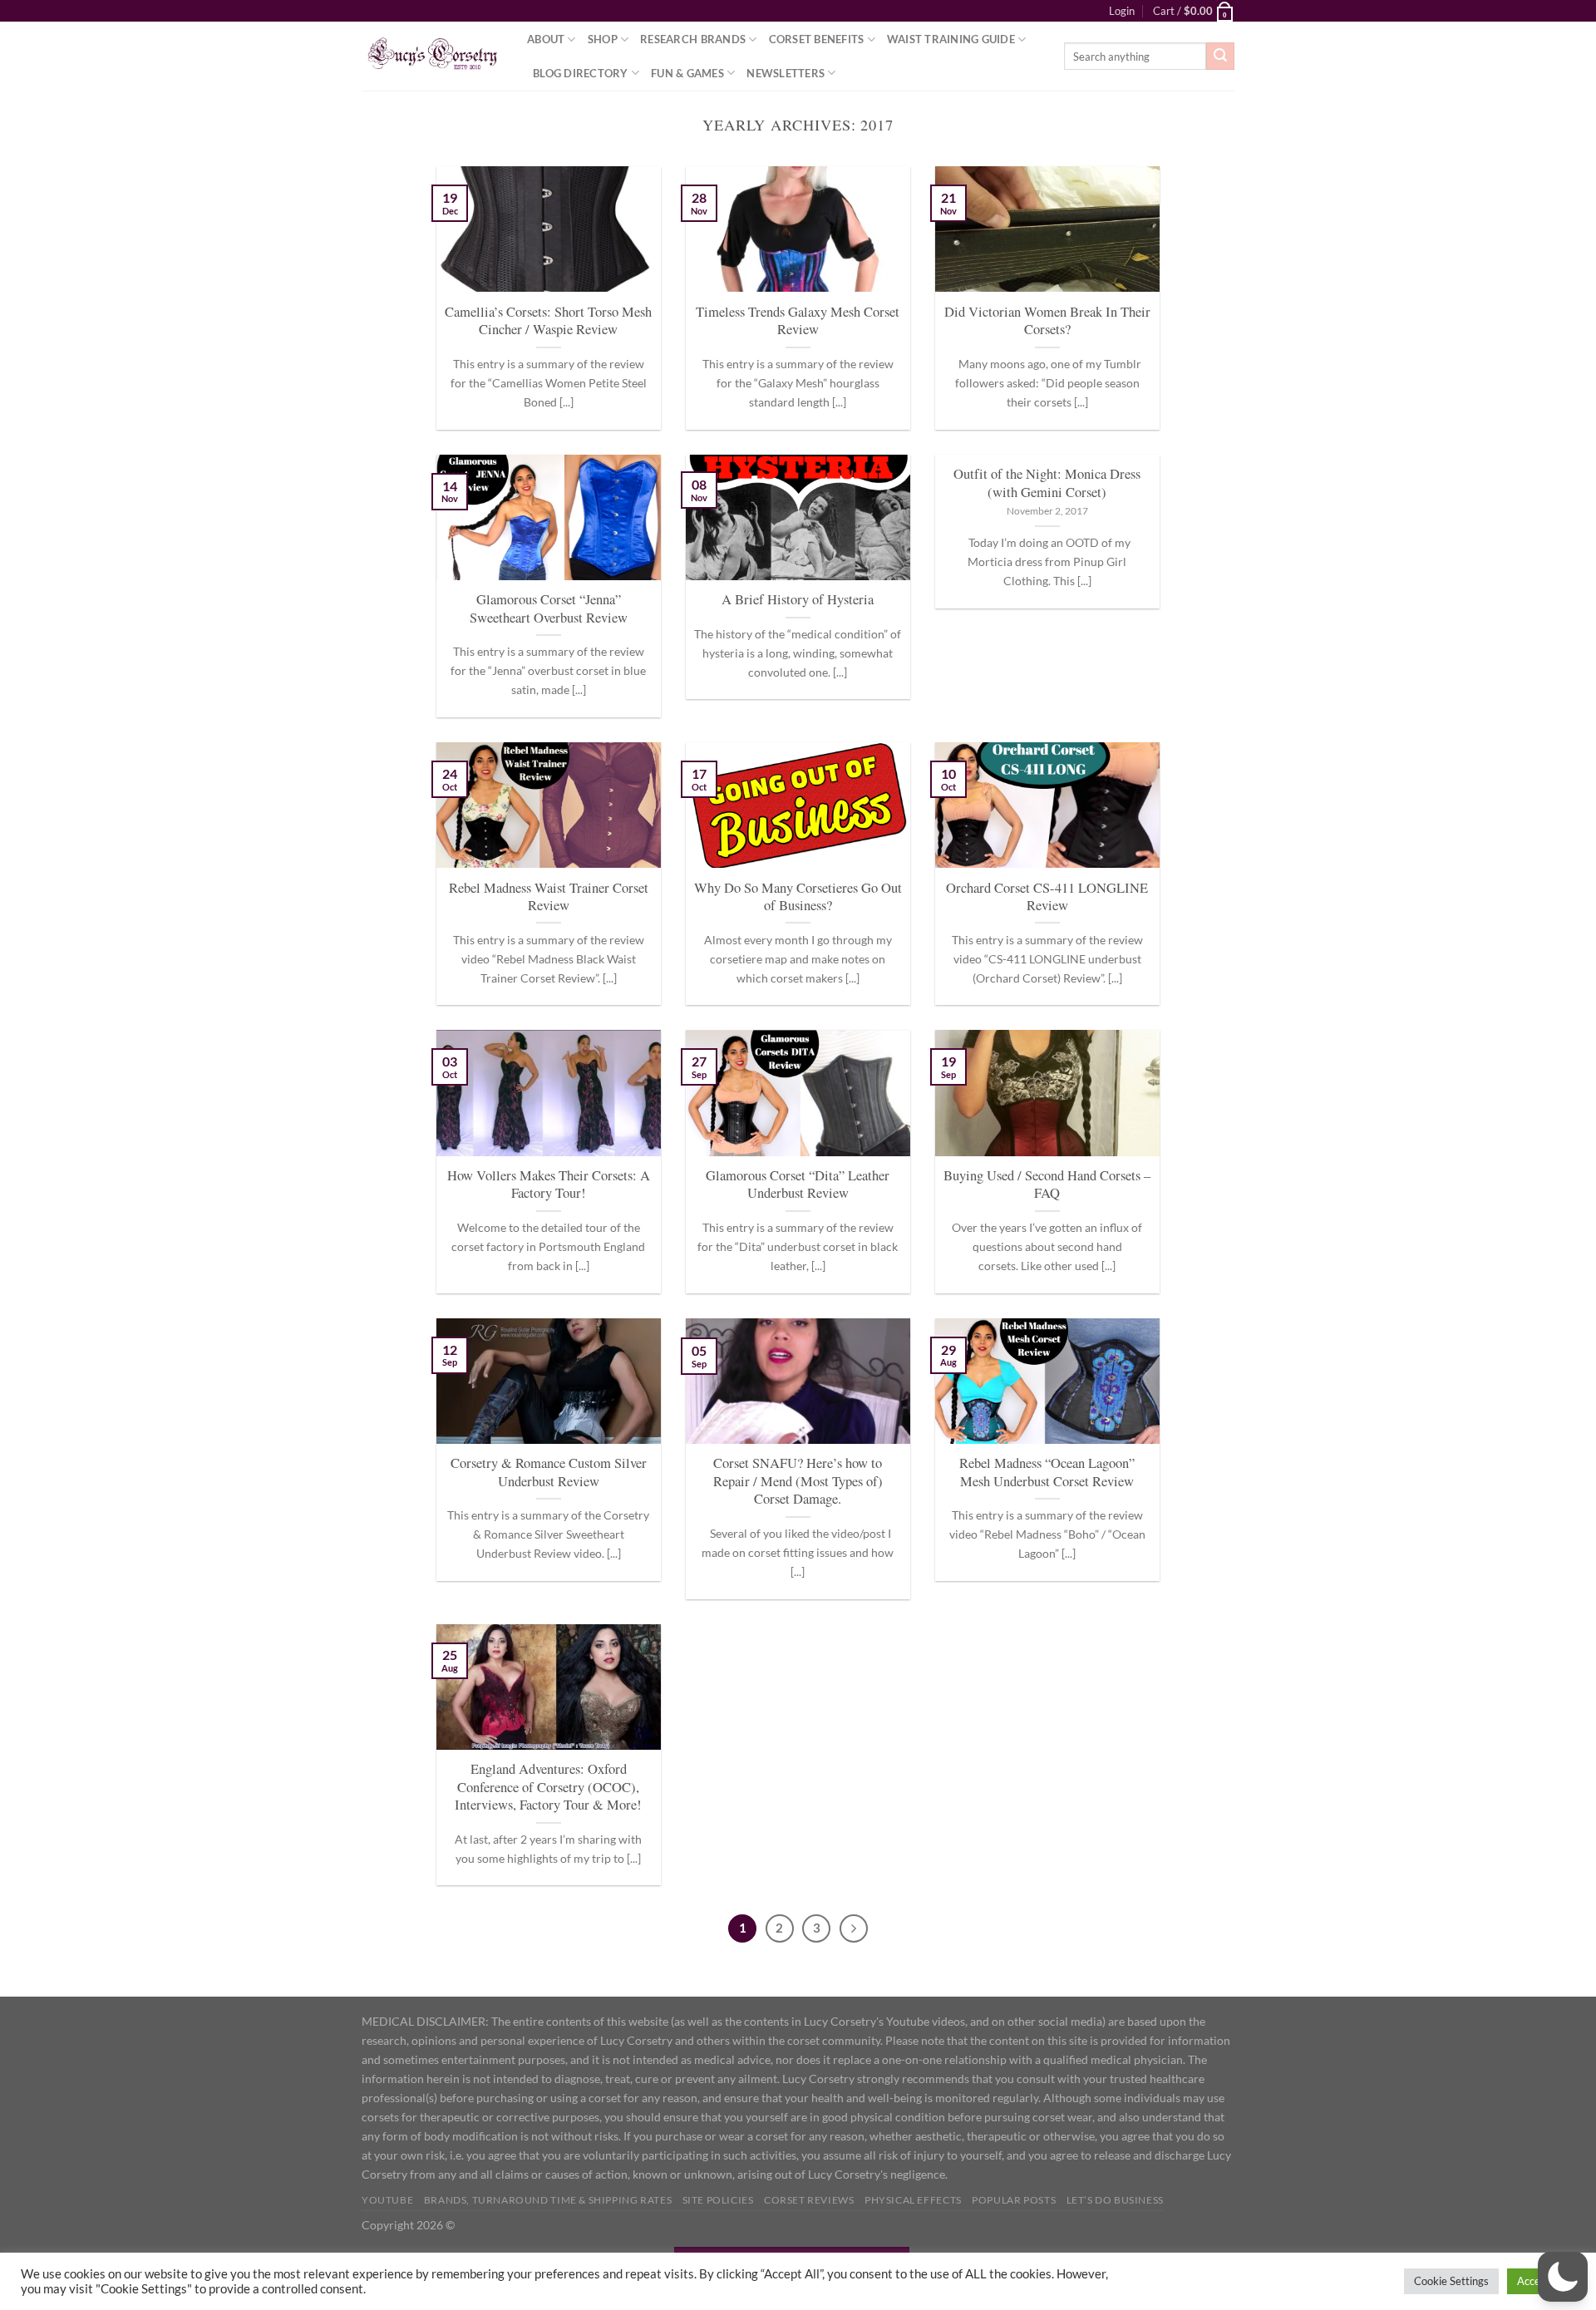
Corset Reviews (809, 2200)
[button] (1563, 2277)
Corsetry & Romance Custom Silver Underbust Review (549, 1473)
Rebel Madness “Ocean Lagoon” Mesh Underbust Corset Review (1047, 1473)
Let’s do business (1115, 2200)
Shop (603, 39)
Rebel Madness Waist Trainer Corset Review (549, 897)
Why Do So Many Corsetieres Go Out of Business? (798, 897)
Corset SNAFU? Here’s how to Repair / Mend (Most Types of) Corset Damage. (798, 1481)
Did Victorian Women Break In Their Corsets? (1047, 321)
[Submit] (1220, 57)
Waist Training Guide (951, 39)
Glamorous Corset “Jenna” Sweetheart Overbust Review (549, 609)
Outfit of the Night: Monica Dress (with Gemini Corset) (1047, 483)
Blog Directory (581, 73)
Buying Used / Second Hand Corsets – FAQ (1047, 1185)
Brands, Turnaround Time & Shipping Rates (548, 2200)
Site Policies (718, 2200)
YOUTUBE (387, 2200)
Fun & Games (687, 73)
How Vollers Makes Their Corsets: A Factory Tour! (549, 1185)
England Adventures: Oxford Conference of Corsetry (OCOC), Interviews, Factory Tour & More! (548, 1787)
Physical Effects (913, 2200)
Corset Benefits (817, 39)
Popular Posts (1014, 2200)
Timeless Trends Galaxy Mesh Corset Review (798, 321)
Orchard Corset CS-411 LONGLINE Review (1047, 897)
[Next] (854, 1928)
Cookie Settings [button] (1451, 2281)
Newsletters (786, 73)
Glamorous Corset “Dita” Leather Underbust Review (798, 1185)
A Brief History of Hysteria (798, 600)
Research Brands (693, 39)
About (546, 39)
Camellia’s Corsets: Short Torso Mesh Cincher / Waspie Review (548, 321)
